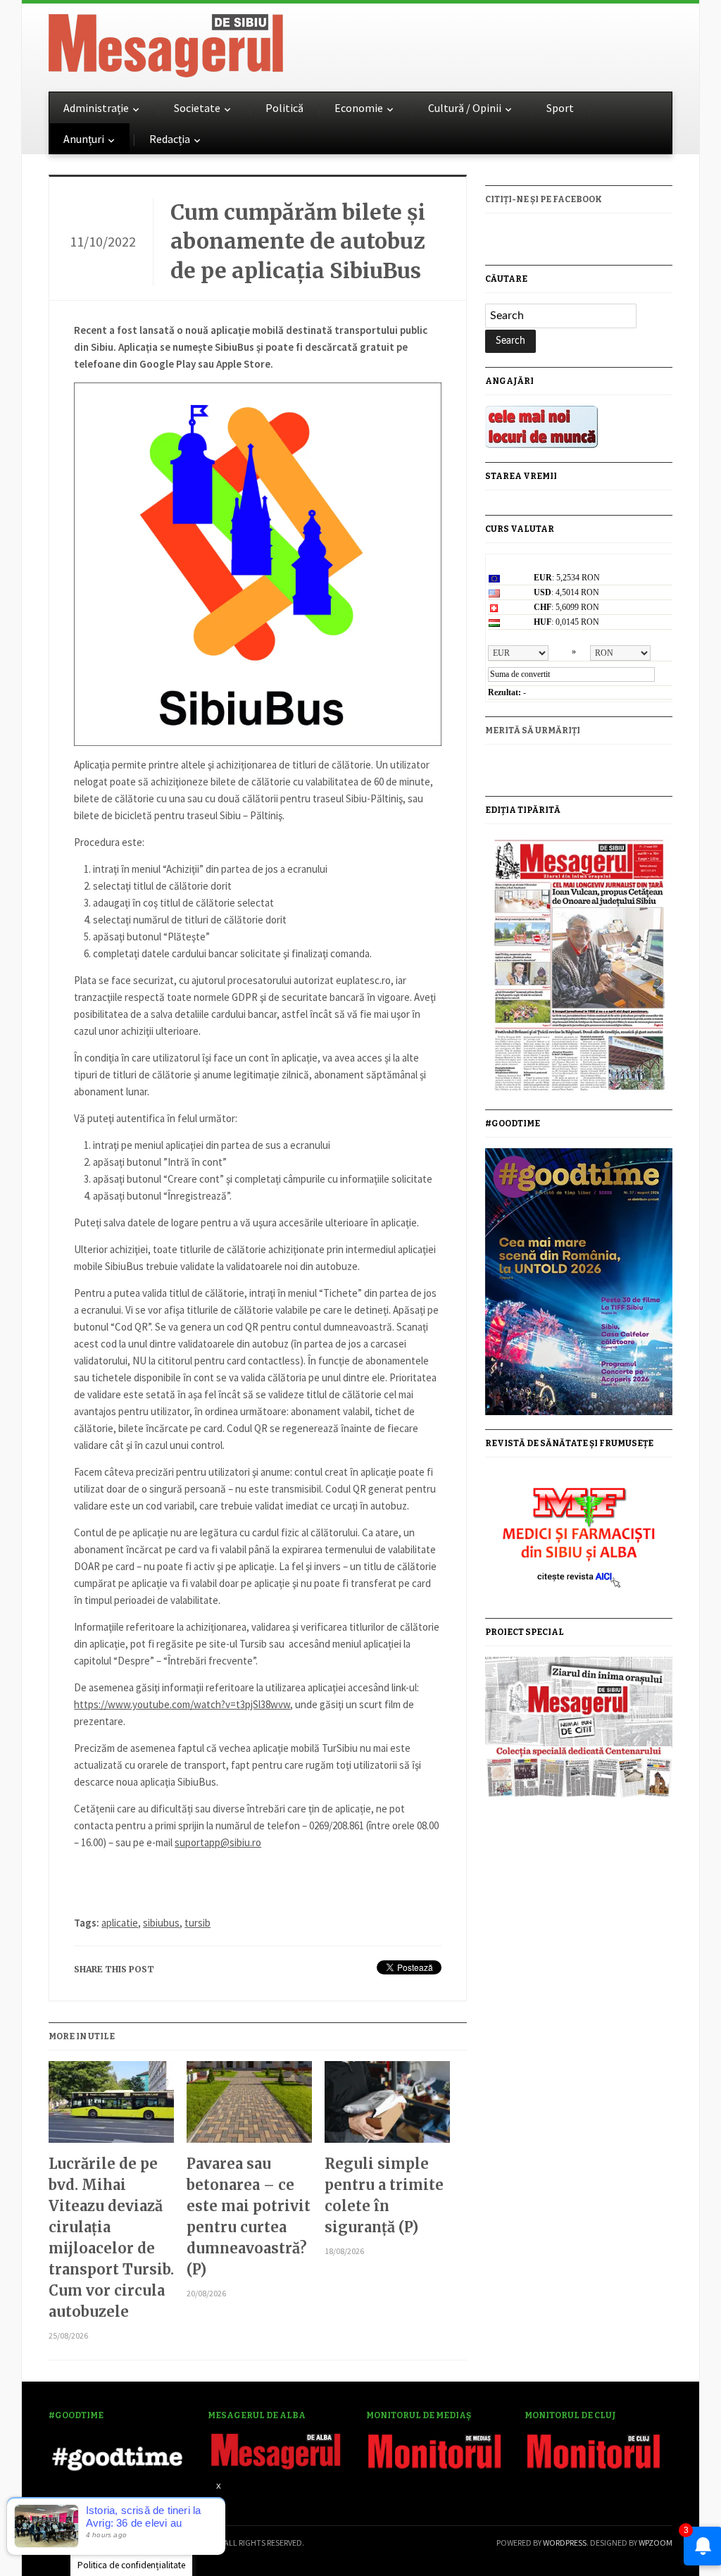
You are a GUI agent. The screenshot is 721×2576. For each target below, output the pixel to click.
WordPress (565, 2543)
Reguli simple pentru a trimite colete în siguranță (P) (384, 2195)
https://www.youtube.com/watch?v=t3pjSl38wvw (182, 1704)
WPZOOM (656, 2543)
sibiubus (161, 1923)
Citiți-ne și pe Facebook (544, 199)
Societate (197, 108)
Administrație (96, 108)
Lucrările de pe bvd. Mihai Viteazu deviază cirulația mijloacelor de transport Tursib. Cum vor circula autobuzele (111, 2238)
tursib (198, 1923)
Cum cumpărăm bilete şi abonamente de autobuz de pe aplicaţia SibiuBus (298, 241)
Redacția (170, 139)
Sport (560, 108)
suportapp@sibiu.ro (218, 1842)
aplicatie (120, 1923)
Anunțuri (84, 139)
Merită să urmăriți (533, 730)
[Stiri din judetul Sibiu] (166, 43)
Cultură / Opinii (465, 108)
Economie (359, 108)
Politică (284, 108)
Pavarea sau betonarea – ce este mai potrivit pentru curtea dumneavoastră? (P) (249, 2216)
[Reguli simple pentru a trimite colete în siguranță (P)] (387, 2107)
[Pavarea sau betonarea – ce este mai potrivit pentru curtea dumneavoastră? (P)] (249, 2107)
